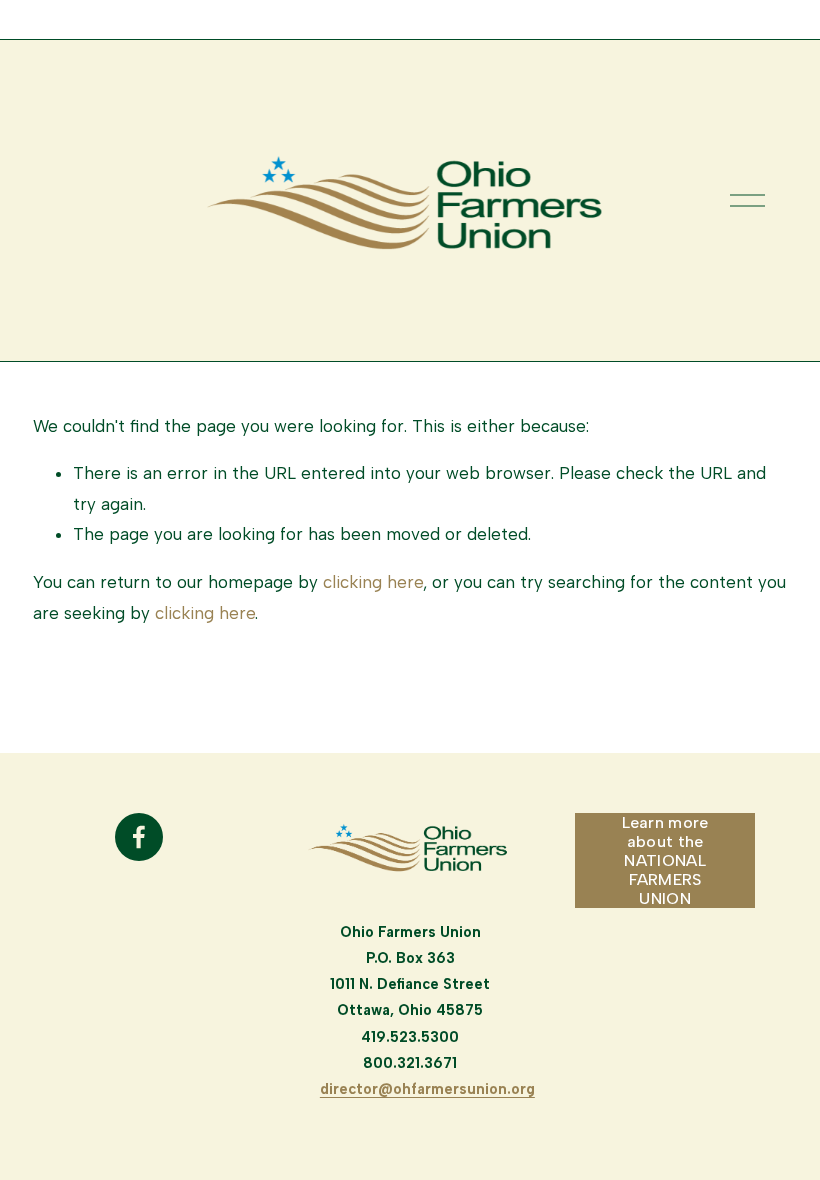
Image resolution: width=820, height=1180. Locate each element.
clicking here (373, 582)
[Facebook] (139, 837)
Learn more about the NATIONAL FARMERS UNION (665, 860)
